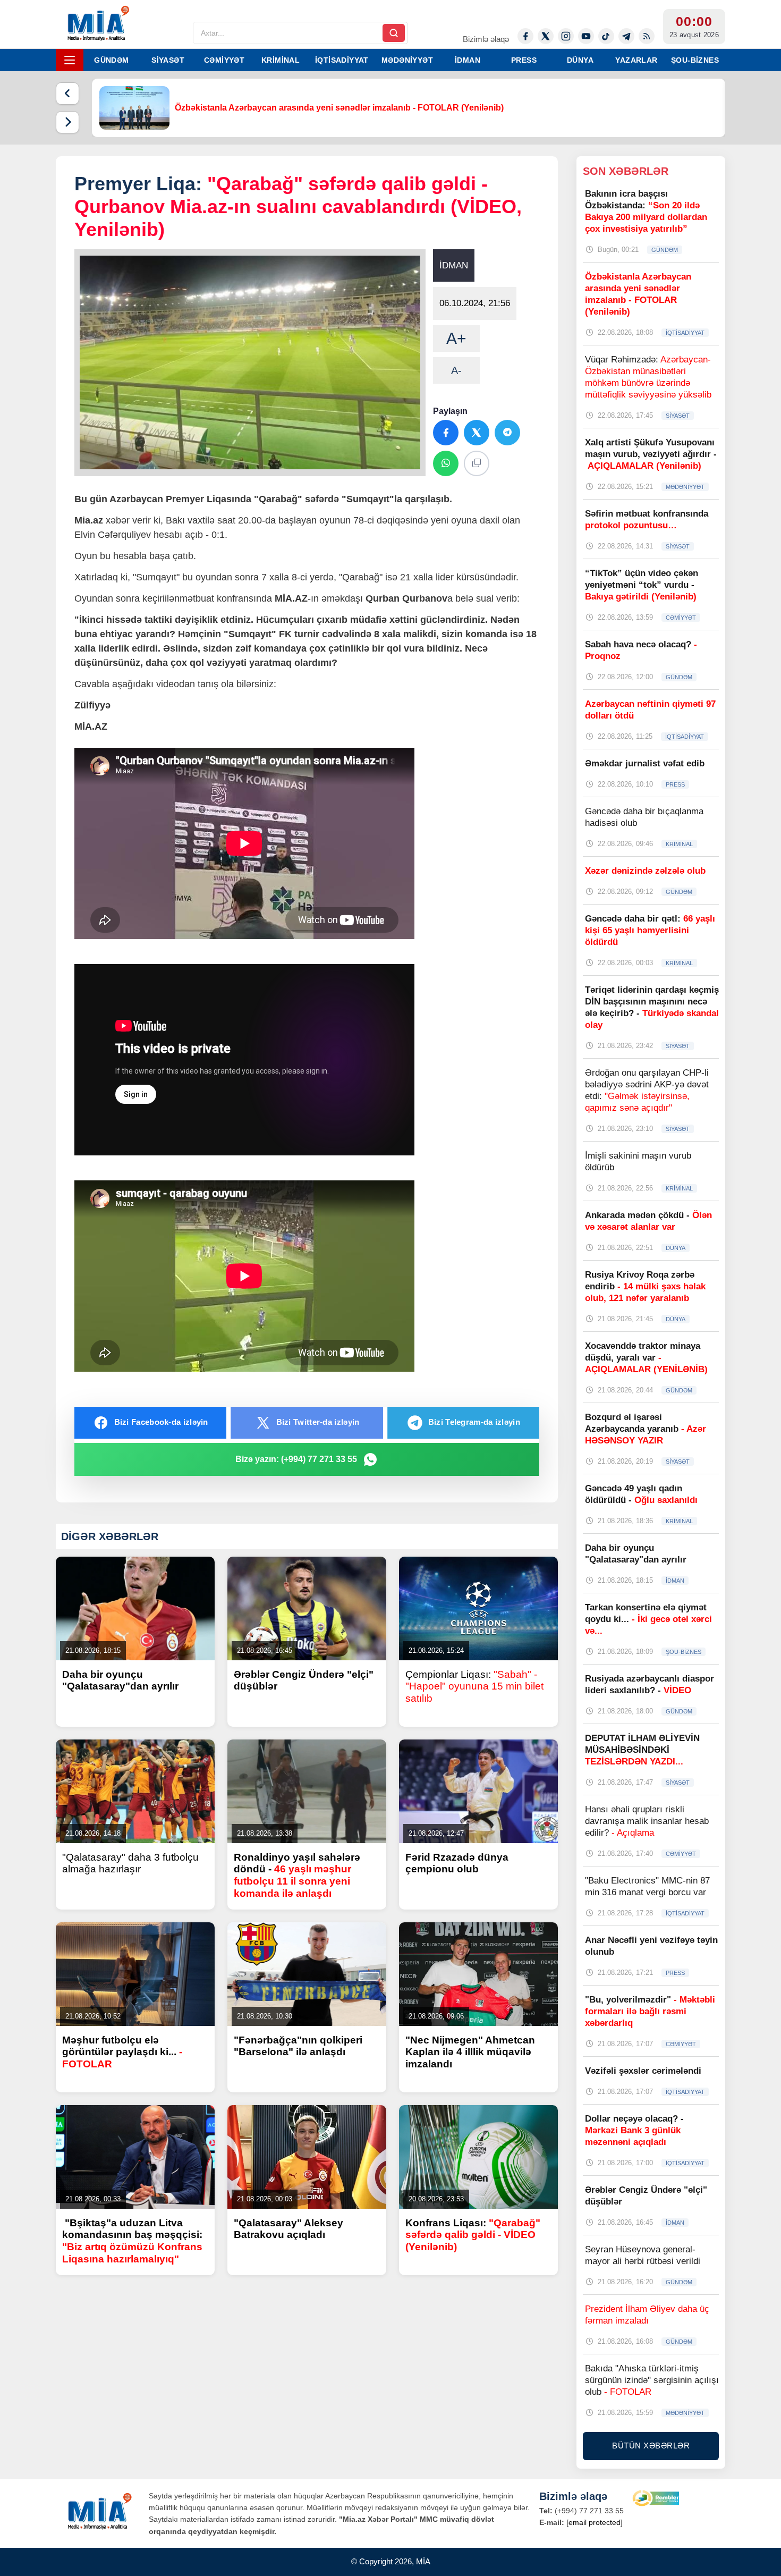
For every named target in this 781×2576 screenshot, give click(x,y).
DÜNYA (580, 60)
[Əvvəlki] (67, 94)
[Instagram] (566, 36)
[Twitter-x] (546, 36)
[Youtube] (586, 36)
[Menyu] (70, 60)
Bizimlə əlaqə (486, 39)
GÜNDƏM (111, 60)
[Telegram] (626, 36)
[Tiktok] (606, 36)
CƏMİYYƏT (224, 60)
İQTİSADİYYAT (342, 60)
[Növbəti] (67, 122)
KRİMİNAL (281, 60)
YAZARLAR (636, 60)
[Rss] (647, 36)
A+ (456, 338)
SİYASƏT (168, 60)
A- (456, 370)
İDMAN (468, 60)
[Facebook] (525, 36)
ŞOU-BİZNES (695, 60)
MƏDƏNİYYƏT (407, 60)
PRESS (524, 60)
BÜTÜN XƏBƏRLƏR (651, 2446)
